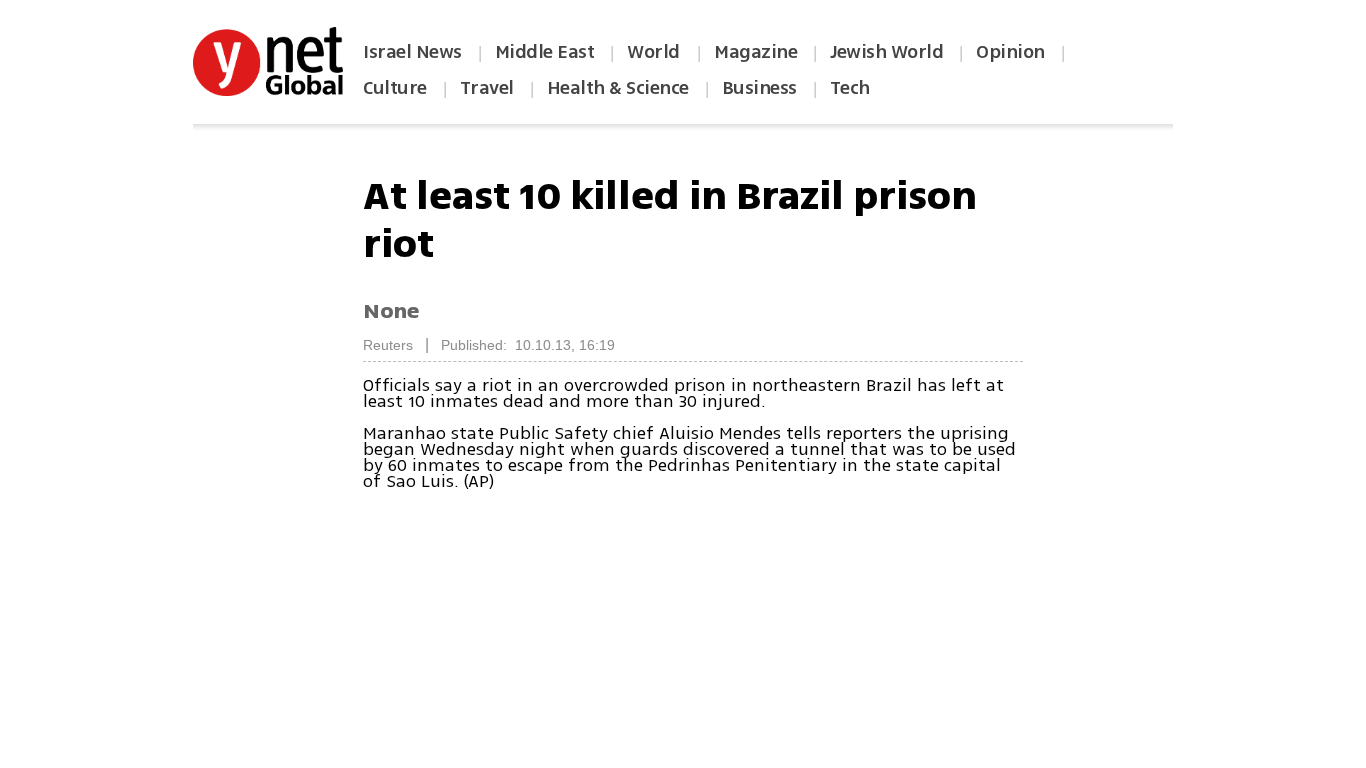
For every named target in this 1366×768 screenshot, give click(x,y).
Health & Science (618, 88)
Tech (850, 88)
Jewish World (886, 52)
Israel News (412, 52)
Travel (487, 88)
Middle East (545, 52)
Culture (395, 88)
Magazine (755, 52)
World (655, 52)
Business (759, 88)
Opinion (1010, 52)
